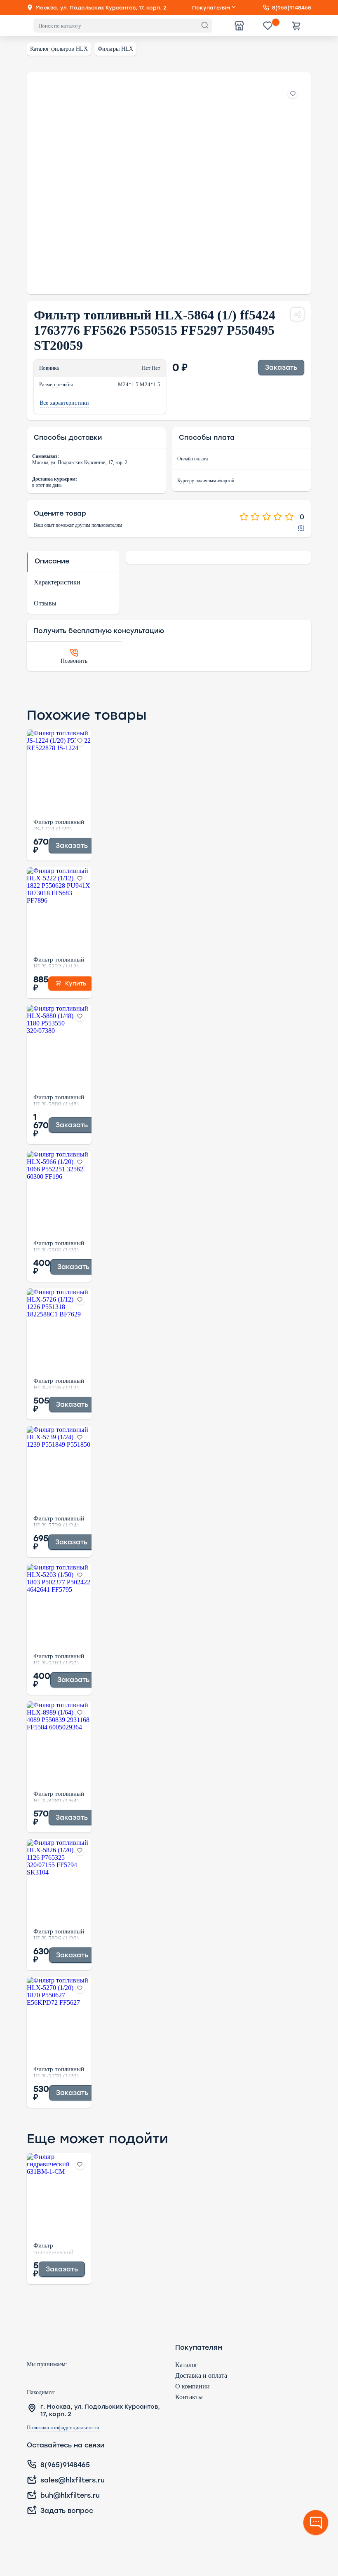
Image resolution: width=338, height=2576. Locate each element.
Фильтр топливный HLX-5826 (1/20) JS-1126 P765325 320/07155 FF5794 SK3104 (59, 1934)
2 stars (255, 517)
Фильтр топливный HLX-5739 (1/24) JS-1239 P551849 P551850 (59, 1521)
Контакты (189, 2397)
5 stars (289, 517)
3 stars (266, 517)
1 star (244, 517)
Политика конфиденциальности (63, 2428)
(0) (301, 527)
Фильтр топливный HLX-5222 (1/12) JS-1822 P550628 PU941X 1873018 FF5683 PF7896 (59, 962)
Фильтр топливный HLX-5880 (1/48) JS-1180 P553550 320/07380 (59, 1100)
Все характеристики (64, 403)
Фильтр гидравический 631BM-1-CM (53, 2248)
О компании (192, 2386)
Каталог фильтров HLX (59, 49)
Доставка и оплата (201, 2375)
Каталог (187, 2365)
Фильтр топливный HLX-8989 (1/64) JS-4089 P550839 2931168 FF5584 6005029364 (59, 1797)
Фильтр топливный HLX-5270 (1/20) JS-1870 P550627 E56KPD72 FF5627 (59, 2072)
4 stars (278, 517)
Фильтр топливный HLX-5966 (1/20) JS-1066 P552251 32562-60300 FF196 (59, 1246)
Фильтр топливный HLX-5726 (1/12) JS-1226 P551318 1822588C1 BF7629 (59, 1384)
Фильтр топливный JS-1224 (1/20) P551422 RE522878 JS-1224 (59, 825)
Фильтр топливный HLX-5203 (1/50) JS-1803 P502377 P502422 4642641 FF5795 (59, 1659)
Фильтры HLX (115, 49)
